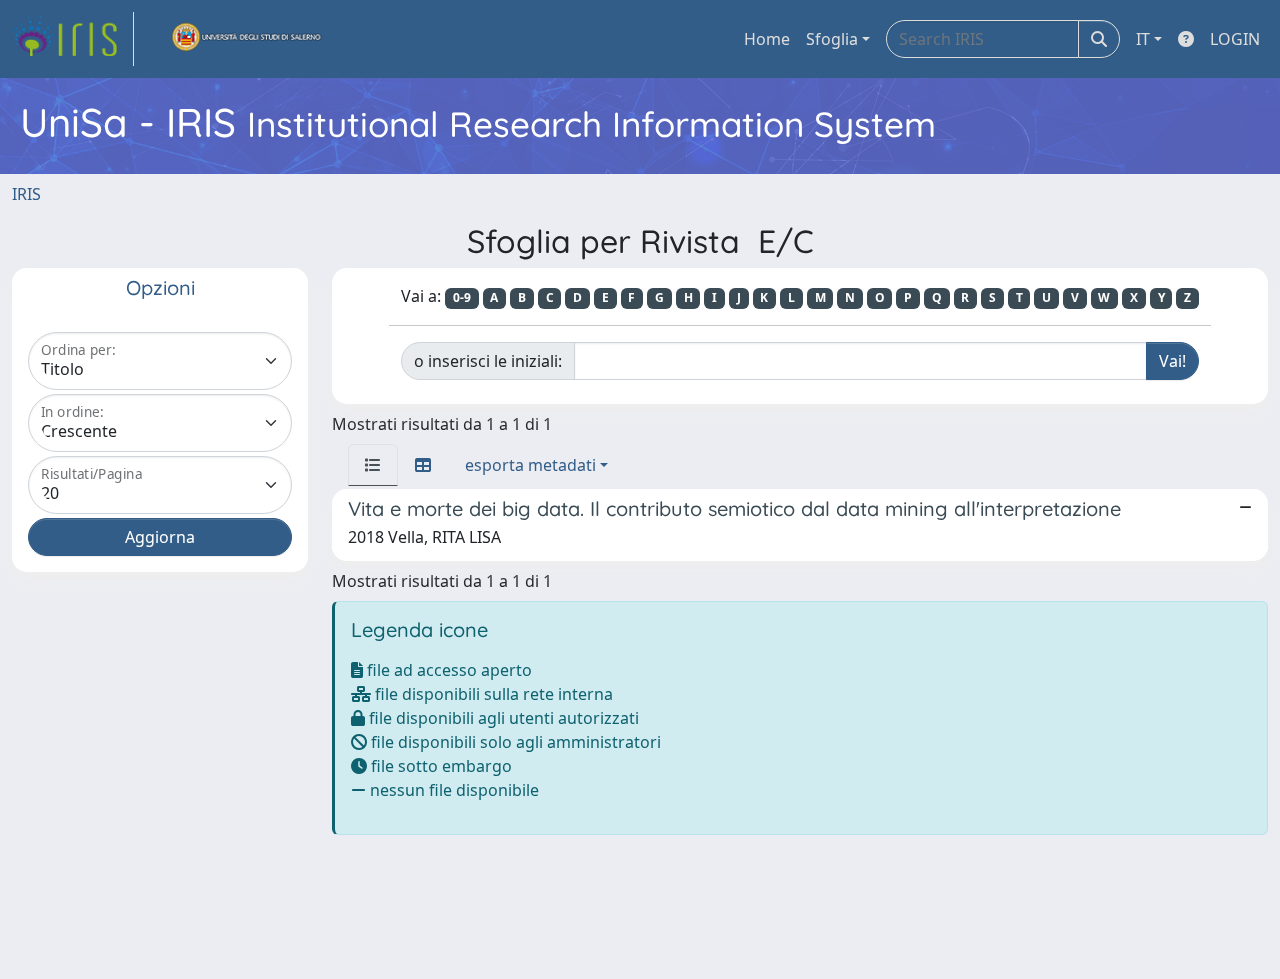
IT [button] (1143, 39)
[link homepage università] (247, 39)
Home (767, 39)
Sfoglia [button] (832, 39)
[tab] (373, 465)
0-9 (462, 297)
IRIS (26, 194)
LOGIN (1235, 39)
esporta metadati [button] (530, 465)
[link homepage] (73, 39)
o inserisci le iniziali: (488, 361)
